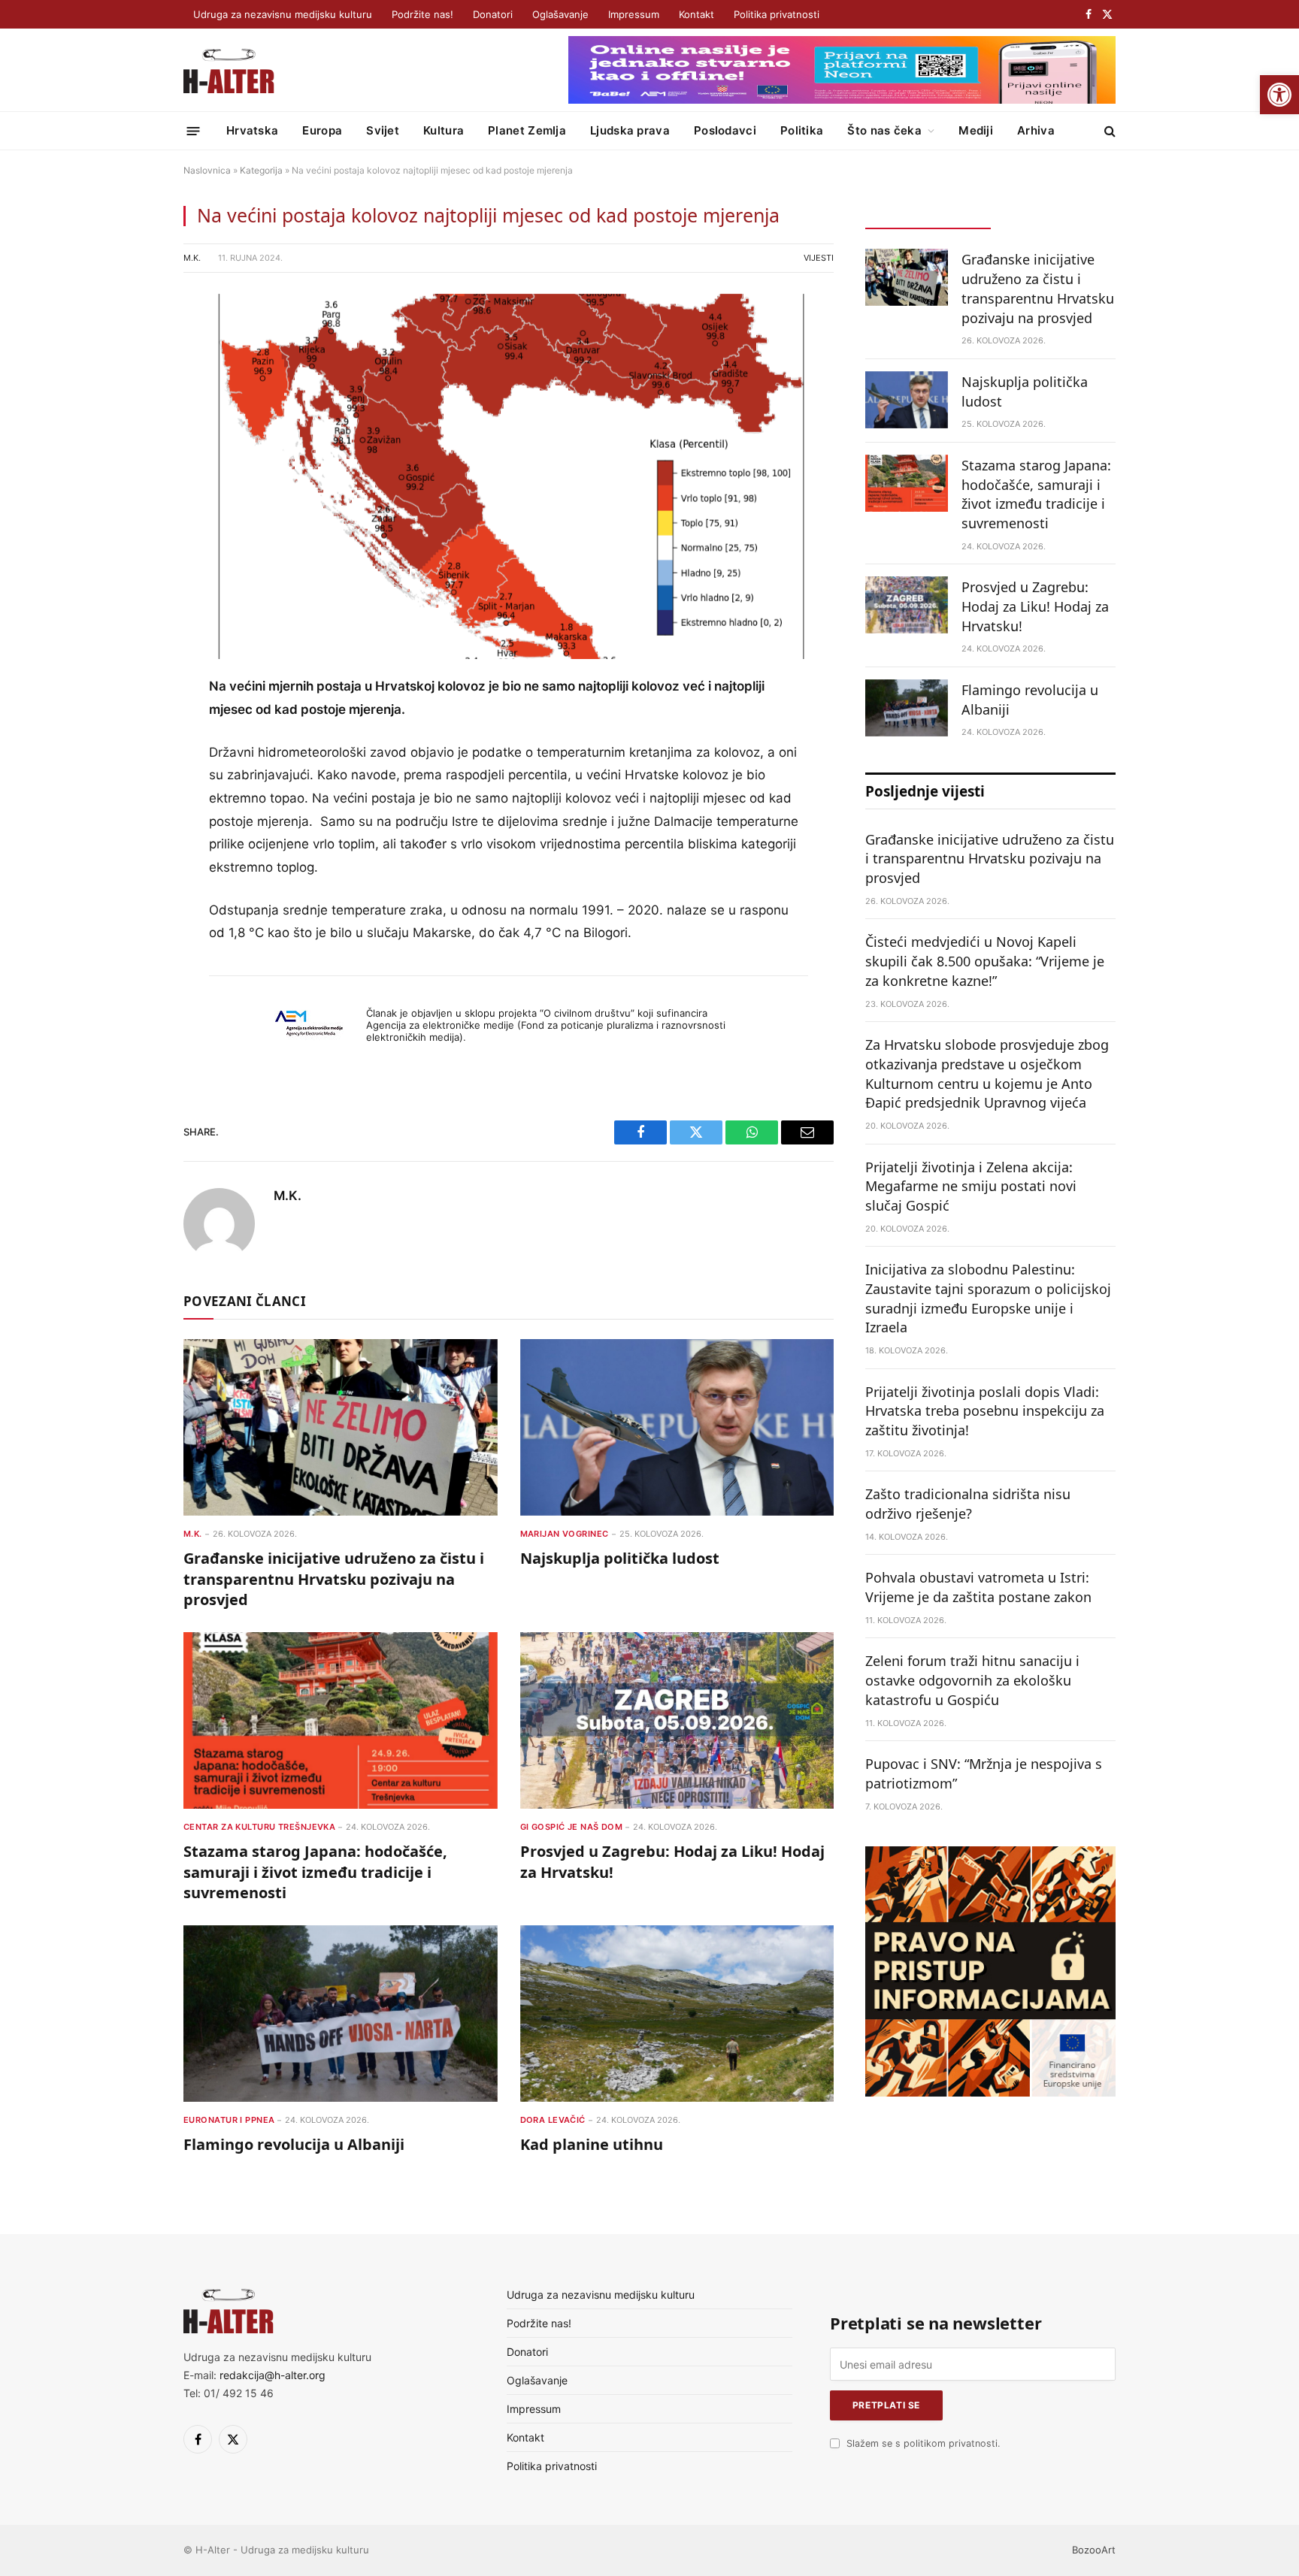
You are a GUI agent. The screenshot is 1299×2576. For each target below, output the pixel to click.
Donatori (493, 14)
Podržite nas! (422, 14)
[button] (1279, 95)
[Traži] (1108, 131)
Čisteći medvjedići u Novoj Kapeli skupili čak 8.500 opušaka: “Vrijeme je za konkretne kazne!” (985, 961)
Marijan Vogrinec (565, 1534)
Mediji (976, 130)
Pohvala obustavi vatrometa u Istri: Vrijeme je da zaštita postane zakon (978, 1587)
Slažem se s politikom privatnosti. (923, 2443)
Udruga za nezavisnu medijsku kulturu (283, 14)
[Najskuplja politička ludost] (677, 1427)
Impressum (634, 14)
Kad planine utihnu (592, 2144)
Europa (322, 130)
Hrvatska (252, 130)
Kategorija (261, 170)
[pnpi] (990, 2092)
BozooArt (1094, 2550)
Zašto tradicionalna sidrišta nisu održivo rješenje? (968, 1504)
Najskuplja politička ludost (620, 1558)
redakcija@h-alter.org (273, 2375)
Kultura (444, 130)
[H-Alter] (229, 70)
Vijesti (819, 258)
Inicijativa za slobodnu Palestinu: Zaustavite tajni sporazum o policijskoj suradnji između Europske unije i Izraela (988, 1298)
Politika (802, 130)
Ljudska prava (630, 130)
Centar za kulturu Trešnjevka (259, 1827)
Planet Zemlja (527, 130)
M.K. (192, 258)
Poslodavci (725, 130)
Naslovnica (207, 170)
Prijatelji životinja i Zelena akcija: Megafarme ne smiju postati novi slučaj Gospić (971, 1186)
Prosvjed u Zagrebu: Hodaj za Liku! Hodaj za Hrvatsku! (672, 1861)
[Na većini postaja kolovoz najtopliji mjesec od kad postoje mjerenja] (509, 477)
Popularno (1053, 215)
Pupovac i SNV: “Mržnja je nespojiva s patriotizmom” (984, 1773)
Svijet (383, 130)
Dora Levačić (553, 2120)
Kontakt (696, 14)
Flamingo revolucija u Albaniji (294, 2144)
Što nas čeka (884, 130)
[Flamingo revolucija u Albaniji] (341, 2014)
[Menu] (194, 130)
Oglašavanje (560, 14)
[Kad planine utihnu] (677, 2014)
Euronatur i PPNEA (229, 2120)
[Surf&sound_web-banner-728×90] (842, 100)
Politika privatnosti (777, 14)
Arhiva (1036, 130)
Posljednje (928, 215)
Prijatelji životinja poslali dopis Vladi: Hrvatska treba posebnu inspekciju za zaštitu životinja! (985, 1411)
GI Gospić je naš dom (572, 1827)
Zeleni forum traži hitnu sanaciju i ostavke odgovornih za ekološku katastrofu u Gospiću (972, 1680)
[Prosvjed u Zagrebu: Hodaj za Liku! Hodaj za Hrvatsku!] (677, 1720)
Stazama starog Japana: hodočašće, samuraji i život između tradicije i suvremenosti (315, 1872)
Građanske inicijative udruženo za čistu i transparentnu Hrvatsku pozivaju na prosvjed (334, 1578)
